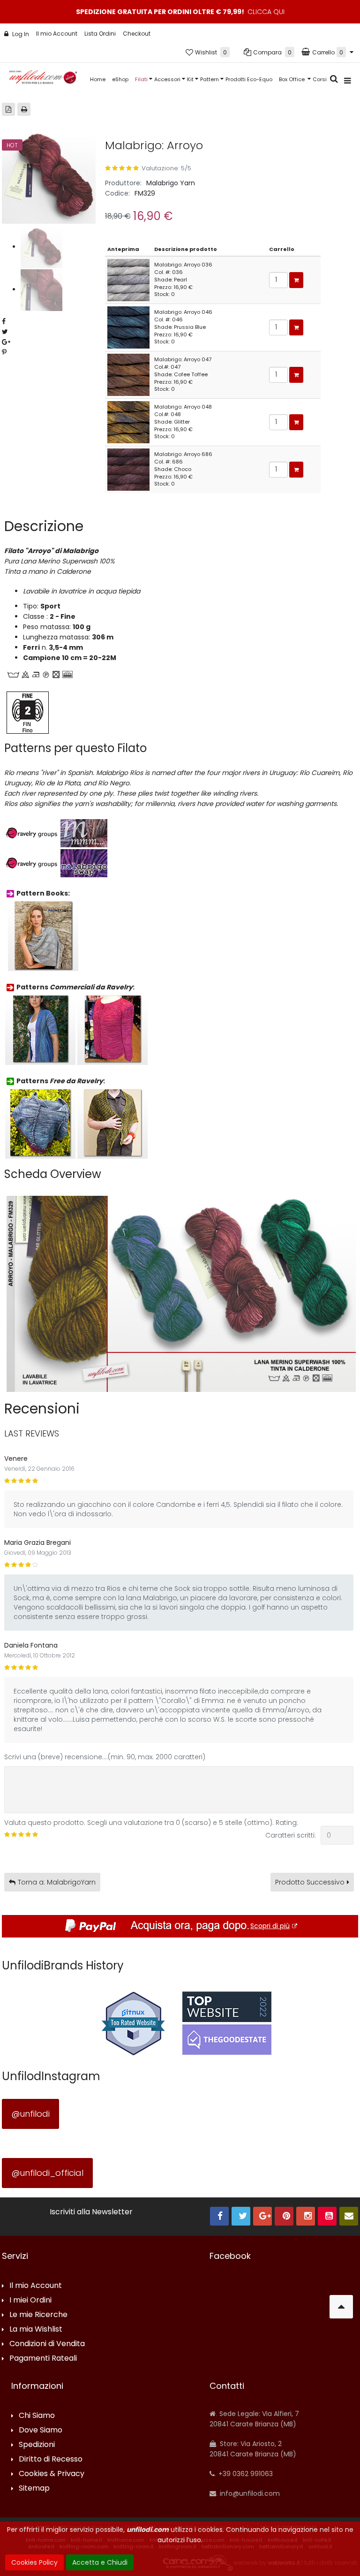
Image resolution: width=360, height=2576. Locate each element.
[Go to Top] (341, 2307)
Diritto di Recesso (51, 2459)
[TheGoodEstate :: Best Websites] (227, 2023)
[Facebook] (219, 2216)
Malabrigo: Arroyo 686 (183, 454)
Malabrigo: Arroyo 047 (183, 359)
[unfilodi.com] (43, 80)
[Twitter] (241, 2216)
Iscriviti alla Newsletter (91, 2212)
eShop (120, 79)
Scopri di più (270, 1926)
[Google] (262, 2216)
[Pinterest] (284, 2216)
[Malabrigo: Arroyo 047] (128, 374)
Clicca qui (266, 12)
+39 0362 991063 (245, 2474)
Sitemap (34, 2489)
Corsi (320, 79)
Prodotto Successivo (310, 1882)
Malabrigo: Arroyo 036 (183, 265)
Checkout (137, 34)
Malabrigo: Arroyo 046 (183, 312)
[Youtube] (327, 2216)
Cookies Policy (34, 2562)
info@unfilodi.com (249, 2493)
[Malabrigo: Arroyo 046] (128, 327)
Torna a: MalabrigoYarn (57, 1882)
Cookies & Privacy (52, 2474)
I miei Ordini (30, 2300)
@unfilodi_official (47, 2173)
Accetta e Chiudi (100, 2562)
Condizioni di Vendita (47, 2344)
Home (98, 79)
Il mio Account (57, 34)
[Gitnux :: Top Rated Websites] (133, 2023)
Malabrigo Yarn (171, 183)
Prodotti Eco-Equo (249, 79)
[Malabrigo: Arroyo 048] (128, 422)
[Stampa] (24, 109)
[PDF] (8, 109)
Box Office (292, 79)
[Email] (349, 2216)
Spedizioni (37, 2445)
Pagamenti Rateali (43, 2359)
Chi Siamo (37, 2416)
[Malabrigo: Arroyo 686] (128, 469)
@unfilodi (30, 2114)
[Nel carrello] (296, 280)
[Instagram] (306, 2216)
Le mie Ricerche (38, 2315)
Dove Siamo (41, 2430)
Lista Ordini (100, 34)
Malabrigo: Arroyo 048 (183, 407)
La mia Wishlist (36, 2329)
